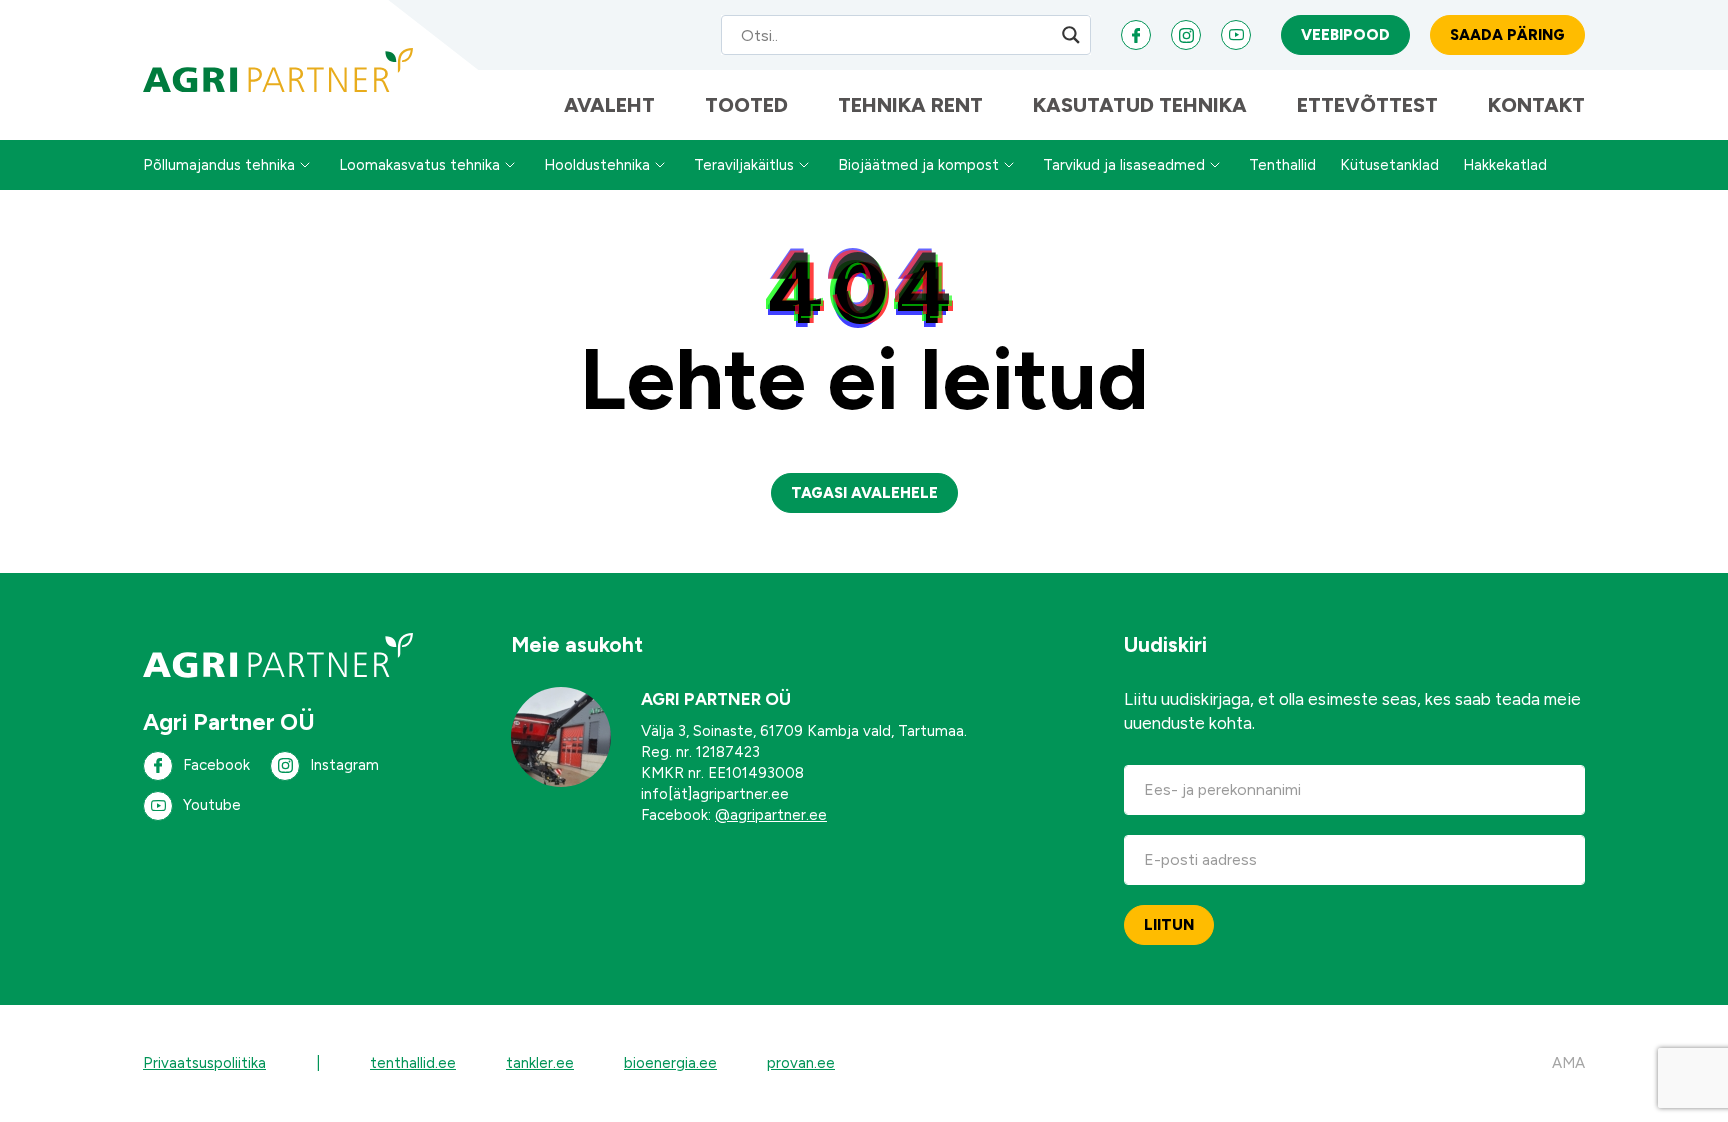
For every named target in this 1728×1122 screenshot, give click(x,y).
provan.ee (801, 1063)
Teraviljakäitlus (744, 165)
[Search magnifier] (1071, 35)
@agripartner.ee (771, 815)
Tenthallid (1282, 165)
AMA (1568, 1063)
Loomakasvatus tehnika (419, 165)
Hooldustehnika (597, 165)
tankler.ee (540, 1063)
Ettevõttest (1367, 105)
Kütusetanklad (1389, 165)
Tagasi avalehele (864, 493)
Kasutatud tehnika (1140, 105)
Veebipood (1345, 35)
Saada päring (1507, 35)
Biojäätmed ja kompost (918, 165)
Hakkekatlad (1505, 165)
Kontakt (1536, 105)
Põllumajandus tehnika (219, 165)
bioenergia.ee (670, 1063)
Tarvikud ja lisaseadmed (1124, 165)
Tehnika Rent (910, 105)
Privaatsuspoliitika (204, 1063)
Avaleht (609, 105)
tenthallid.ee (413, 1063)
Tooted (746, 105)
